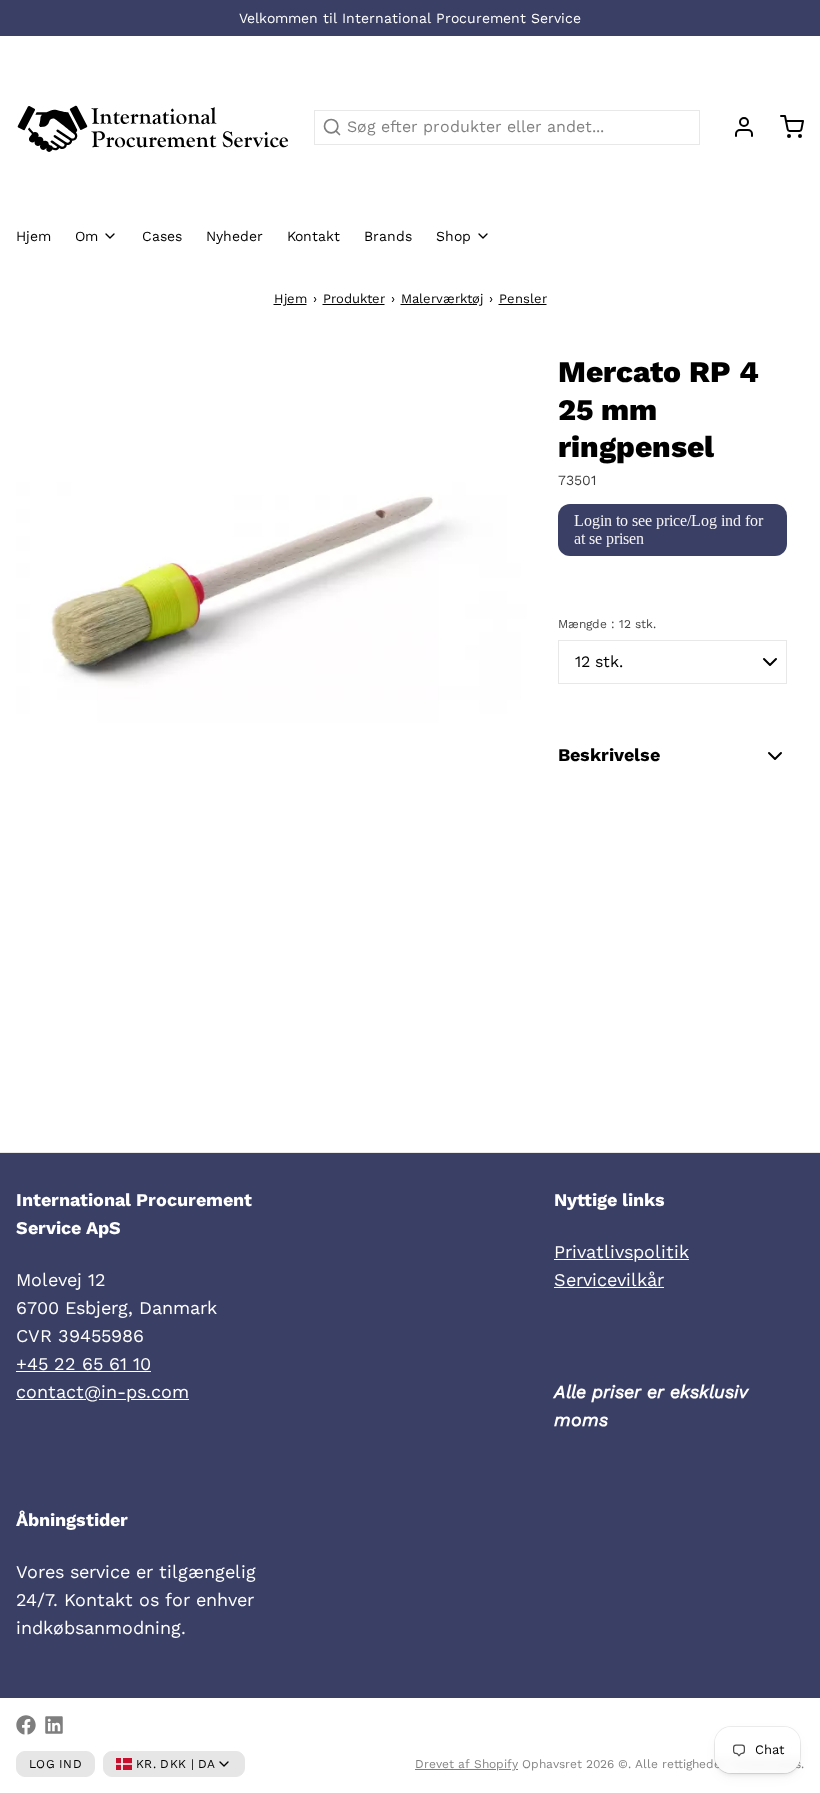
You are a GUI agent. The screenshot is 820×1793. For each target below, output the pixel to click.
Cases (162, 236)
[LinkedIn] (54, 1725)
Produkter (354, 298)
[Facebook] (26, 1725)
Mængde (607, 624)
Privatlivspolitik (621, 1251)
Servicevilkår (609, 1279)
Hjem (33, 236)
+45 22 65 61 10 (83, 1363)
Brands (388, 236)
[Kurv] (784, 127)
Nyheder (234, 236)
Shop (453, 236)
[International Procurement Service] (153, 127)
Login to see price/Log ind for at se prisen (668, 529)
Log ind (55, 1764)
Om (86, 236)
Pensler (523, 298)
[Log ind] (736, 127)
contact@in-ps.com (102, 1391)
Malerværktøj (442, 298)
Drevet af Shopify (466, 1764)
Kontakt (313, 236)
